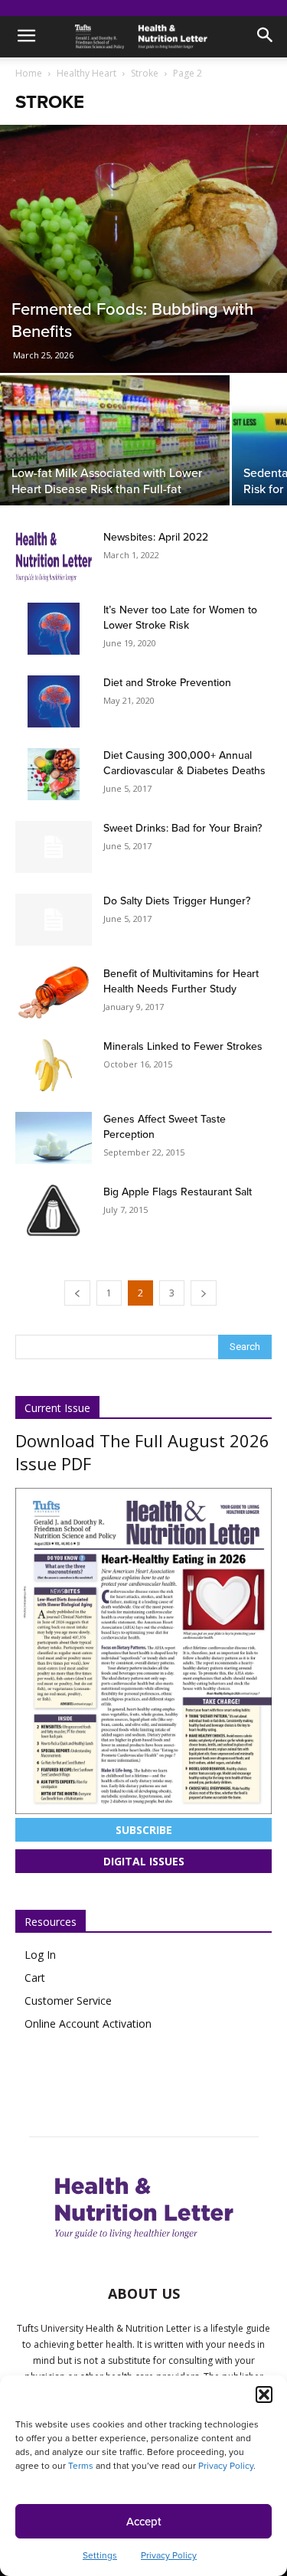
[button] (264, 2395)
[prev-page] (77, 1293)
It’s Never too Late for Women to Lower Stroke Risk (180, 618)
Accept (144, 2522)
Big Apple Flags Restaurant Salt (178, 1192)
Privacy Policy (226, 2466)
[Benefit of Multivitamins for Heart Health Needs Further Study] (54, 992)
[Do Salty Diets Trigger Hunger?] (54, 920)
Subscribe (144, 1830)
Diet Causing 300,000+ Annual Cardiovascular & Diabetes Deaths (184, 763)
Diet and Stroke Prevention (167, 683)
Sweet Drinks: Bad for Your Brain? (183, 828)
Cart (35, 1978)
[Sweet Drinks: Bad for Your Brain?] (54, 847)
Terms (81, 2466)
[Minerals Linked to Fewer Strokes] (54, 1065)
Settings (100, 2555)
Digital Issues (144, 1861)
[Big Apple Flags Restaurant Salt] (54, 1211)
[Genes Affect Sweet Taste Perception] (54, 1138)
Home (29, 73)
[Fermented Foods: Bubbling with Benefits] (143, 249)
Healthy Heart (86, 73)
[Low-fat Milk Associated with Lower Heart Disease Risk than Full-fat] (115, 461)
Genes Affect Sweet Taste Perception (165, 1127)
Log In (40, 1955)
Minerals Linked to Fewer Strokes (183, 1046)
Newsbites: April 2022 (156, 537)
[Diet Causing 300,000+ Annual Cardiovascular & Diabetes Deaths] (54, 774)
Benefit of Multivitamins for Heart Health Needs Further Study (181, 981)
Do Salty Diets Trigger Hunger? (177, 901)
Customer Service (68, 2001)
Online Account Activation (88, 2024)
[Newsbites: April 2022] (54, 556)
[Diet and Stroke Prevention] (54, 701)
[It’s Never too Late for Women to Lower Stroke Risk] (54, 629)
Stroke (145, 73)
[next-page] (204, 1293)
